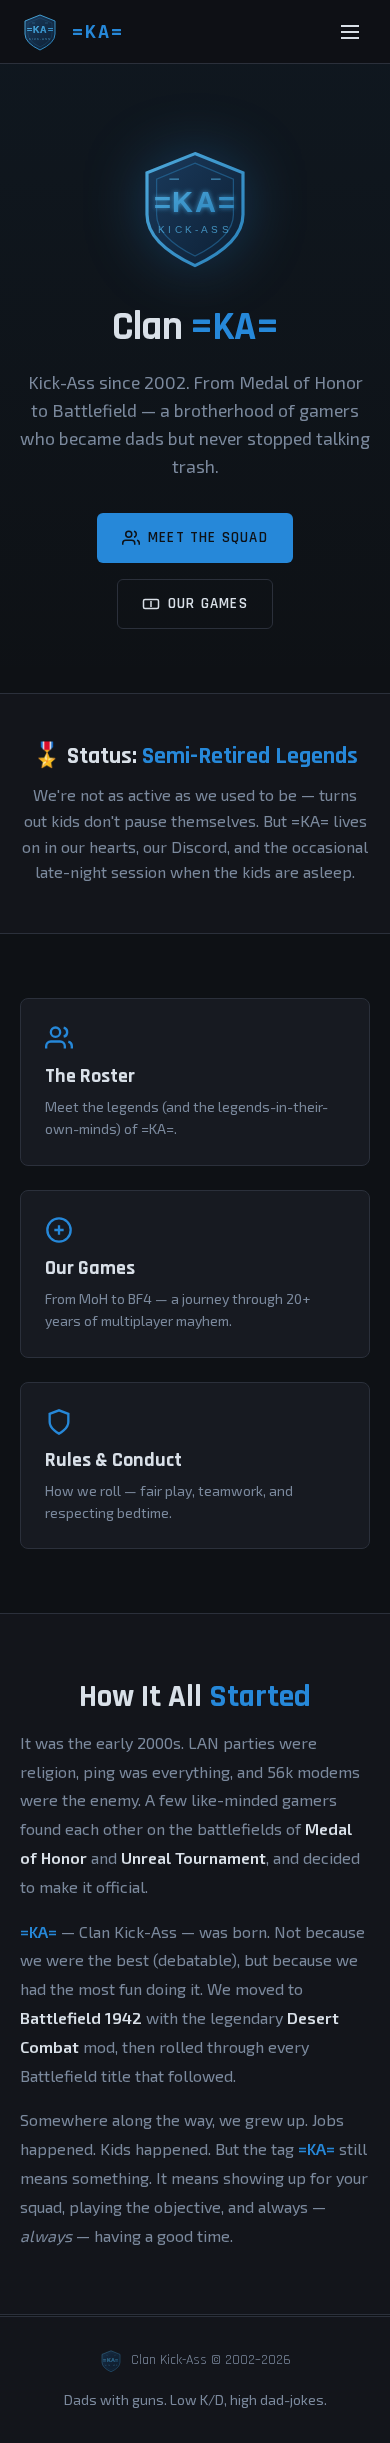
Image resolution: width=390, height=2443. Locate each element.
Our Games (208, 603)
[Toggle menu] (350, 32)
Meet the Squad (208, 537)
